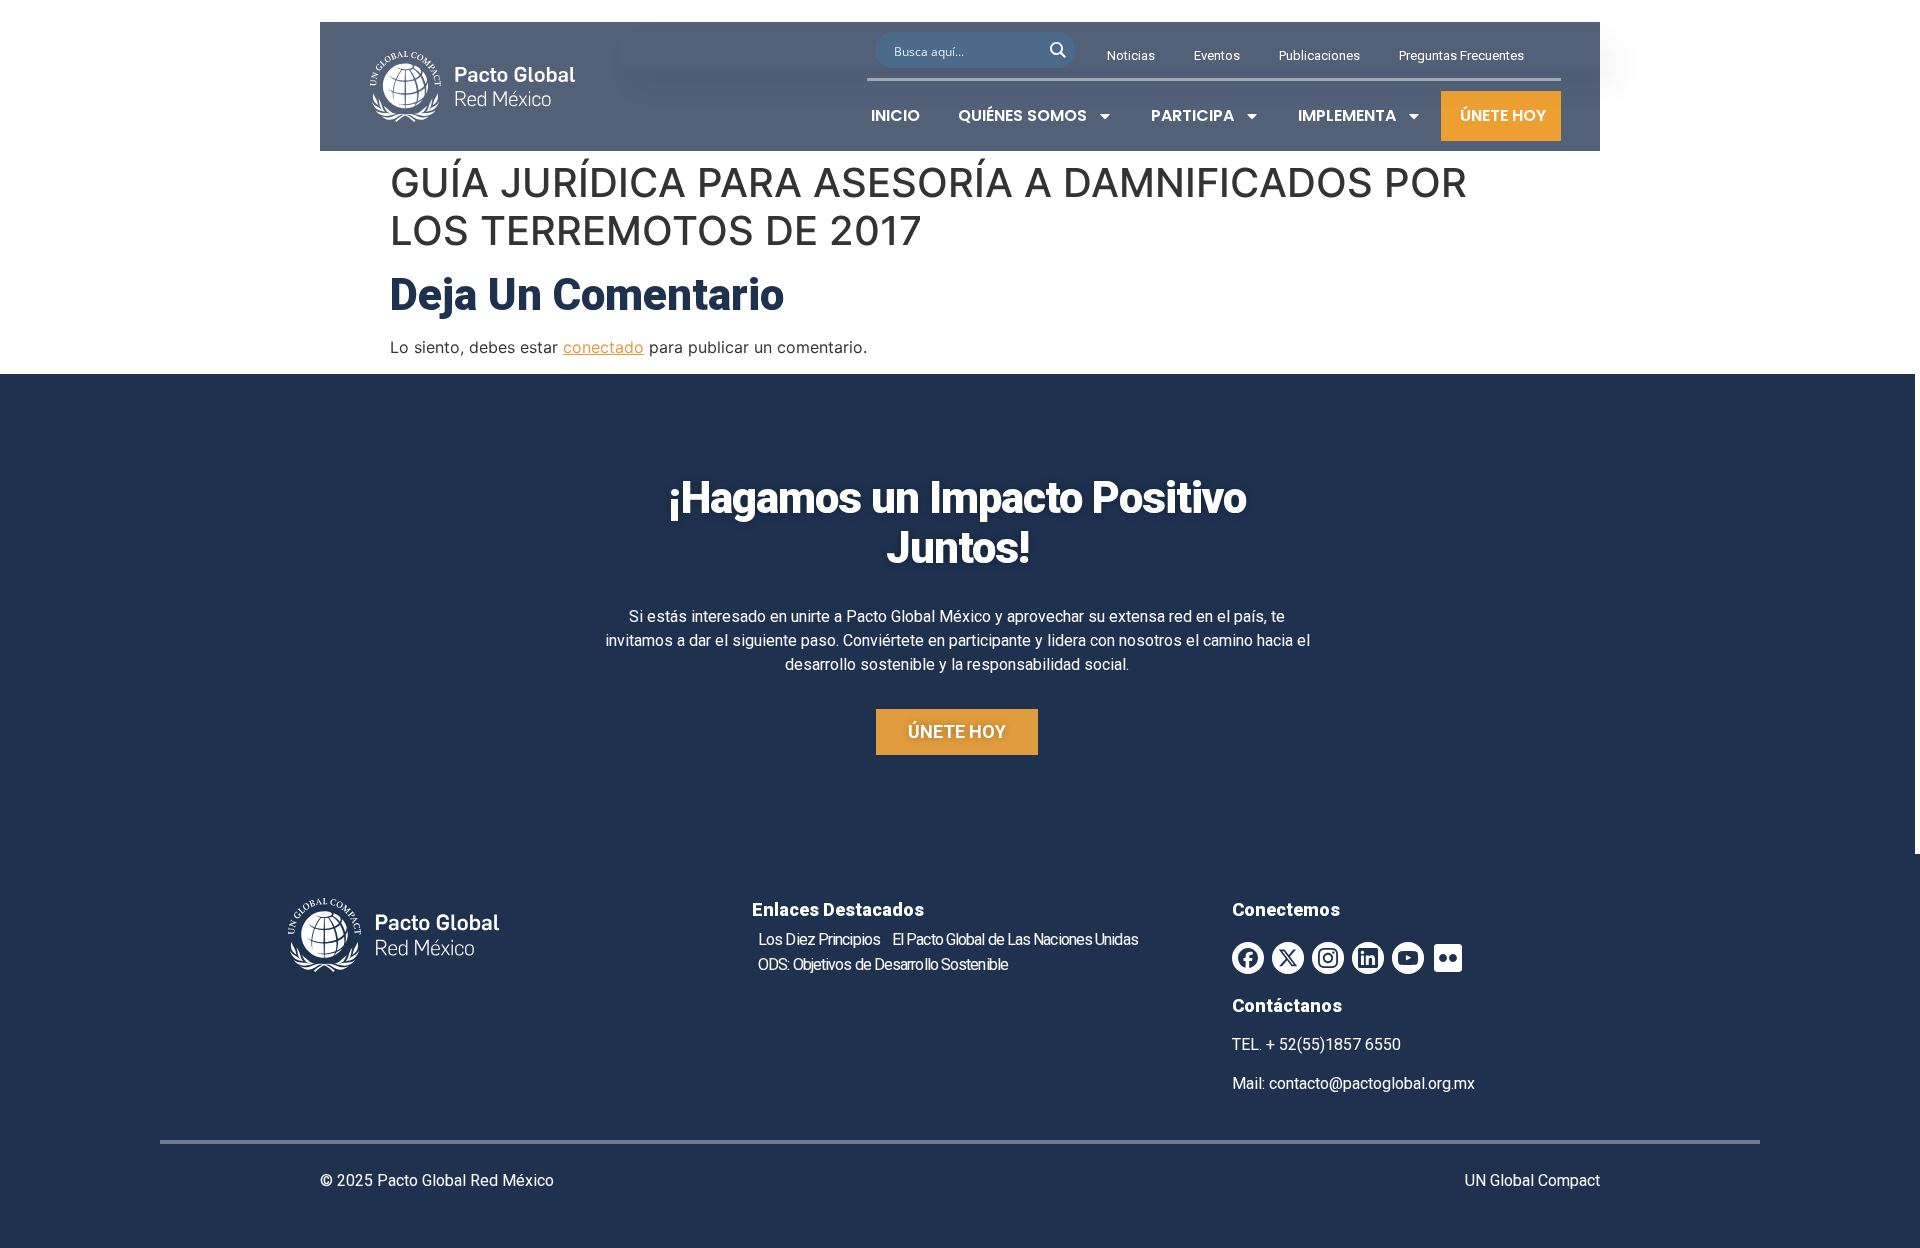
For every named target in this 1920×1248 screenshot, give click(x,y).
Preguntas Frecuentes (1461, 55)
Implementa (1347, 115)
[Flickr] (1448, 958)
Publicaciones (1319, 55)
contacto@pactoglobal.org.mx (1372, 1083)
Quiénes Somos (1022, 115)
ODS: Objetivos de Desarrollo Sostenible (883, 964)
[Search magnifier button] (1057, 50)
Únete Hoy (1503, 115)
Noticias (1131, 55)
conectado (603, 347)
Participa (1192, 115)
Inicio (895, 115)
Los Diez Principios (819, 939)
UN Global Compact (1532, 1180)
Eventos (1217, 55)
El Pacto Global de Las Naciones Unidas (1015, 939)
